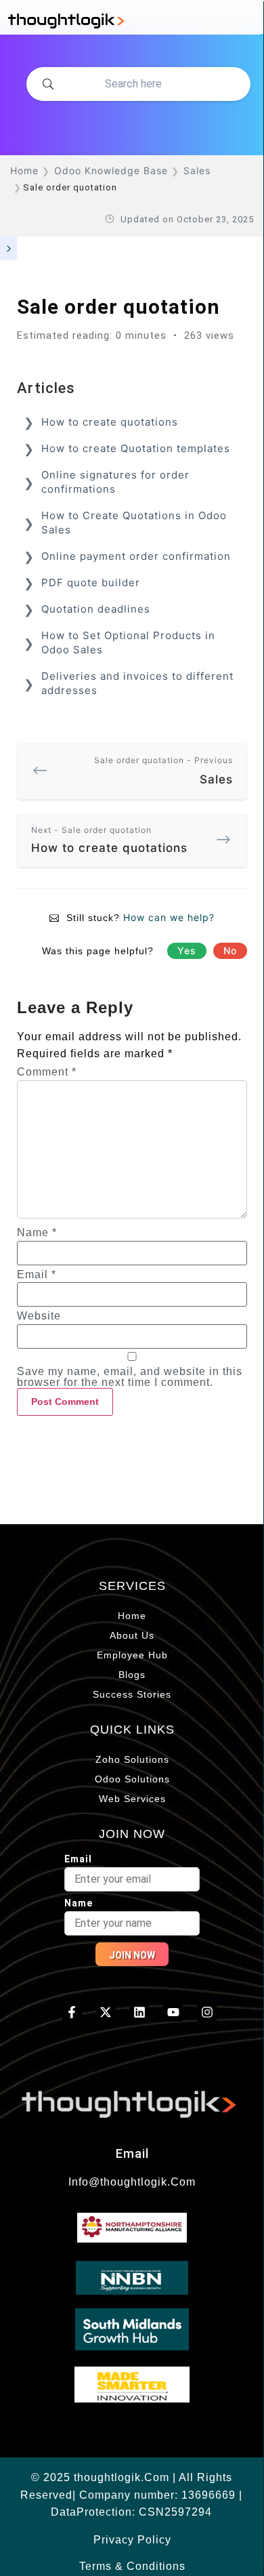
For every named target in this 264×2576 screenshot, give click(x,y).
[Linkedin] (140, 2012)
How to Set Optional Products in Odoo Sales (128, 642)
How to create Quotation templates (136, 448)
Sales (163, 771)
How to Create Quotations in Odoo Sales (134, 523)
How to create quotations (110, 422)
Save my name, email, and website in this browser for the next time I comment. (130, 1377)
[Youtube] (173, 2012)
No (230, 950)
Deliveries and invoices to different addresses (137, 683)
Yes (187, 950)
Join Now (132, 1955)
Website (39, 1316)
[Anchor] (83, 386)
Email (37, 1275)
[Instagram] (207, 2012)
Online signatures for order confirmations (115, 482)
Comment (47, 1072)
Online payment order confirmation (136, 556)
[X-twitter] (106, 2012)
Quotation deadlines (96, 609)
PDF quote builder (91, 582)
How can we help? (169, 917)
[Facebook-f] (72, 2012)
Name (37, 1233)
